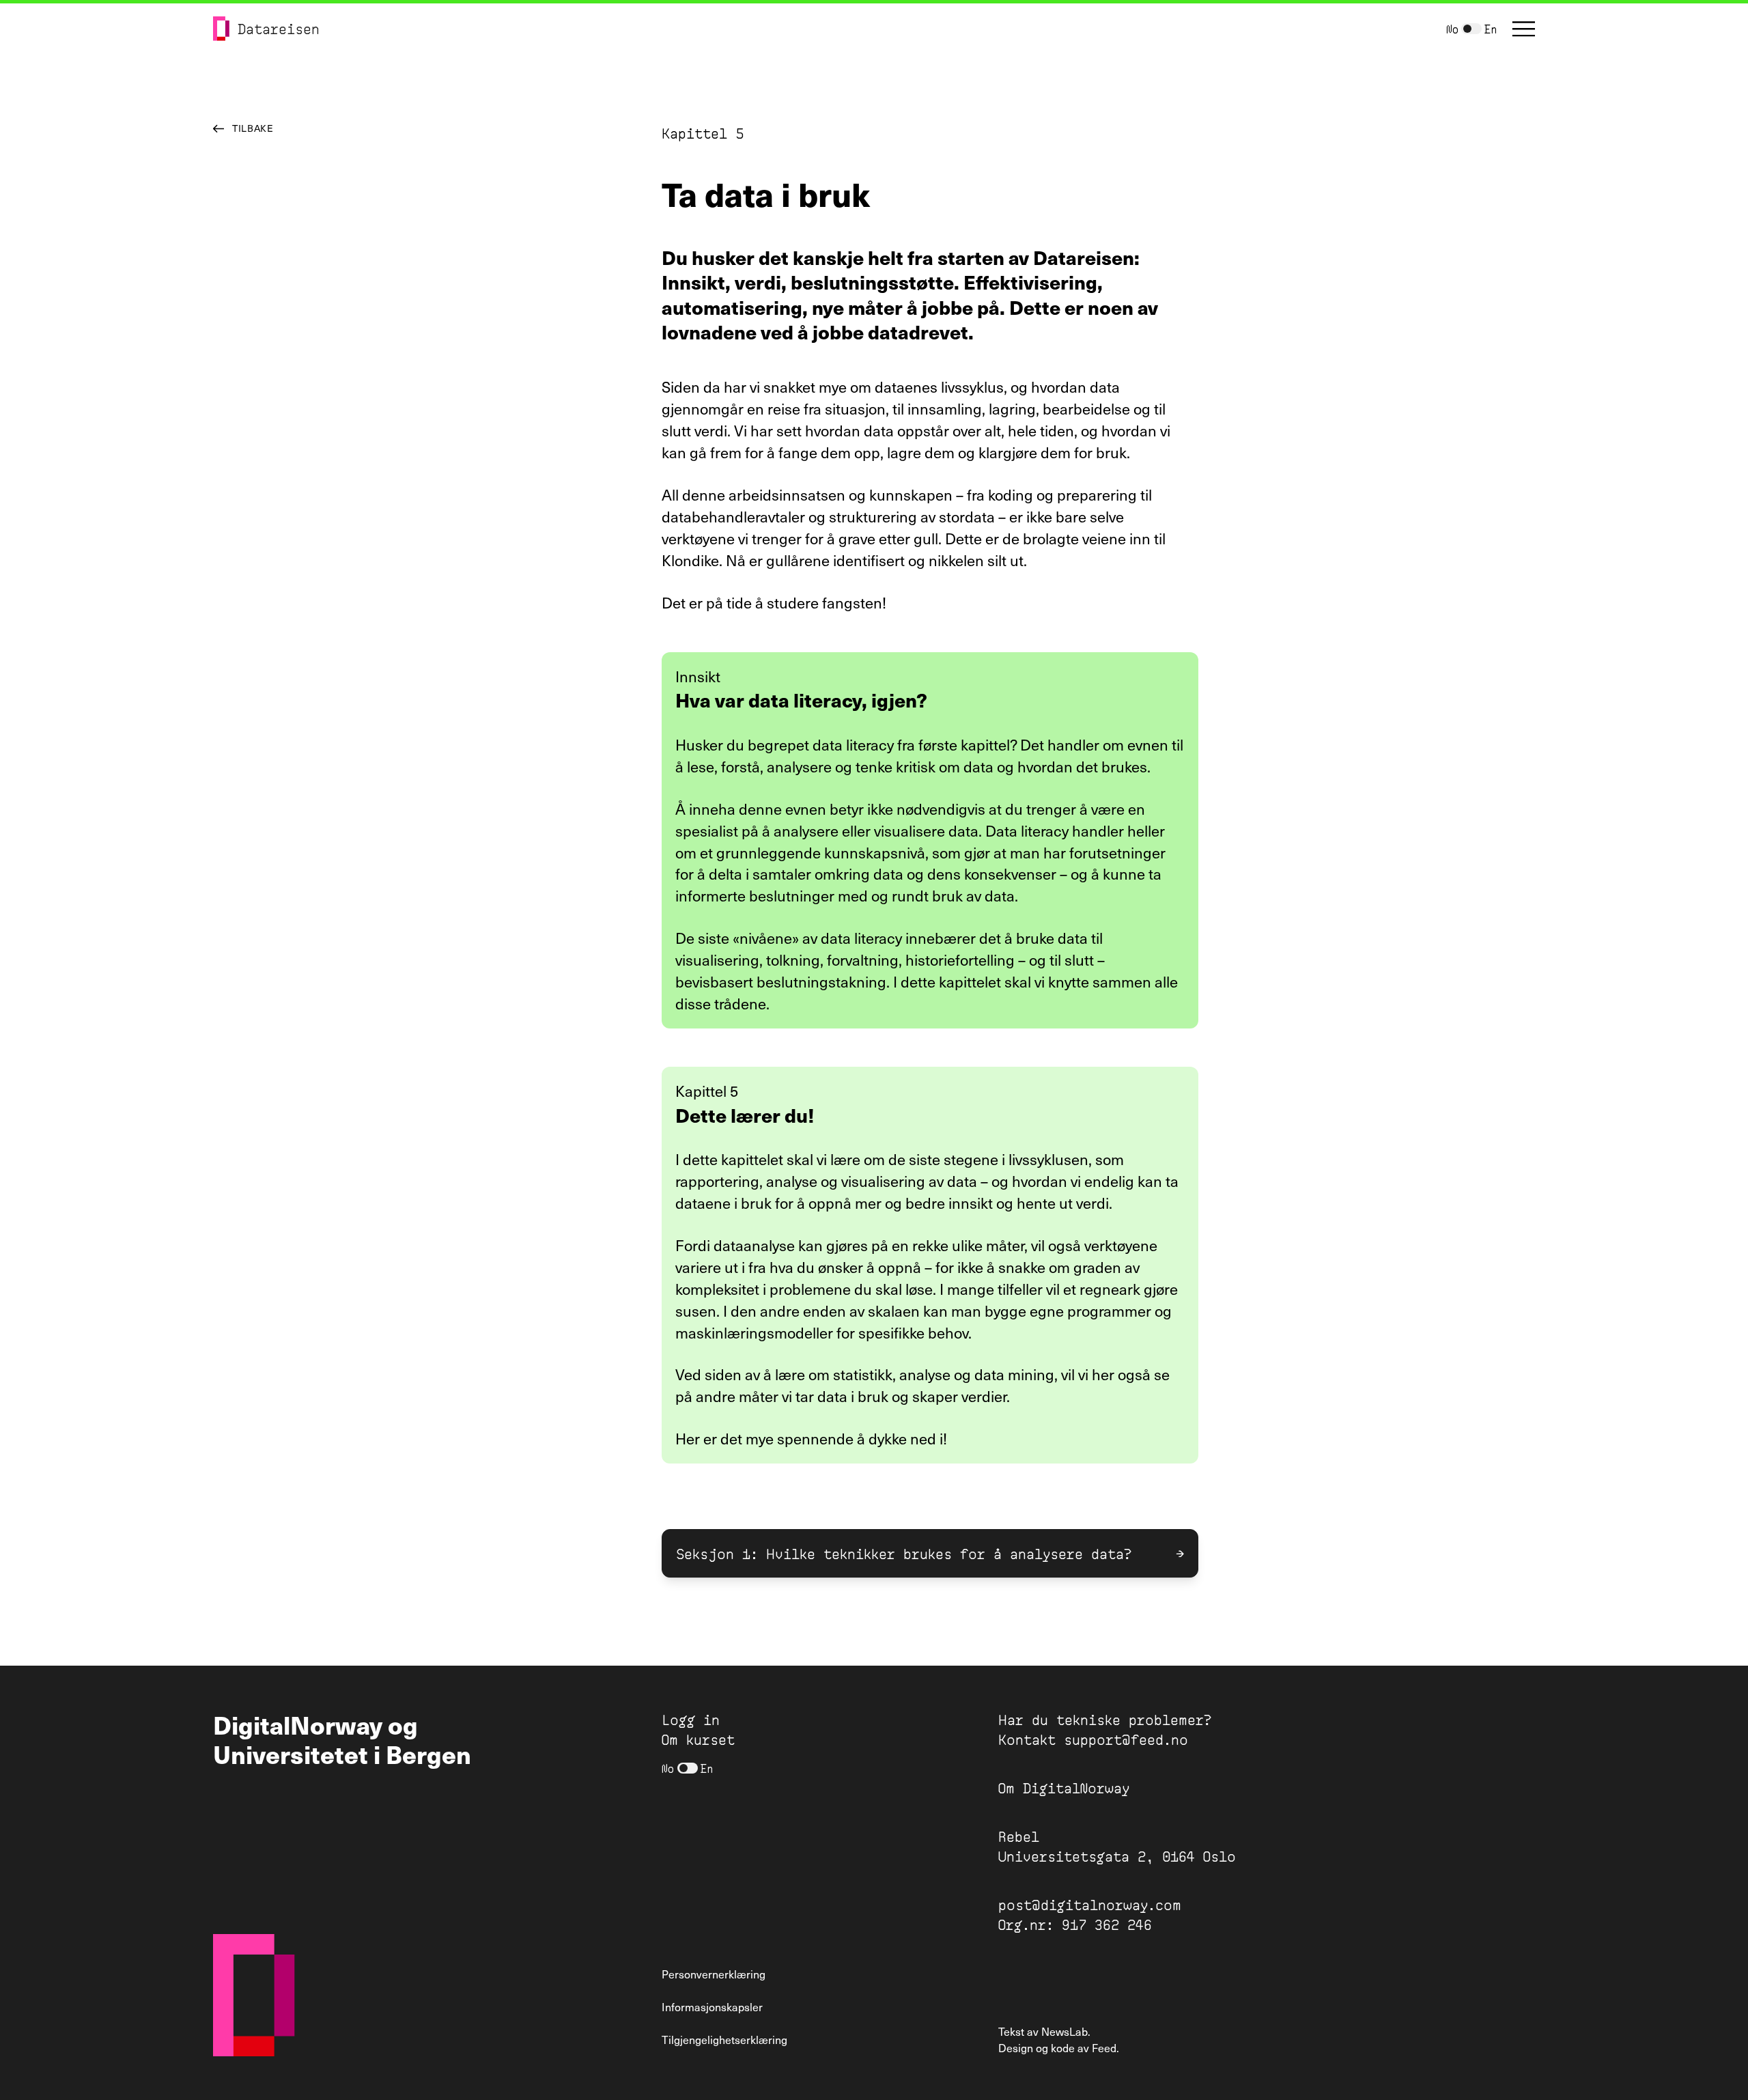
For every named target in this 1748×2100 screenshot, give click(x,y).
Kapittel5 (703, 132)
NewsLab (1065, 2031)
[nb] (1471, 29)
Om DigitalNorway (1064, 1787)
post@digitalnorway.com (1090, 1904)
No (1452, 28)
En (1491, 28)
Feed (1104, 2048)
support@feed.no (1126, 1739)
